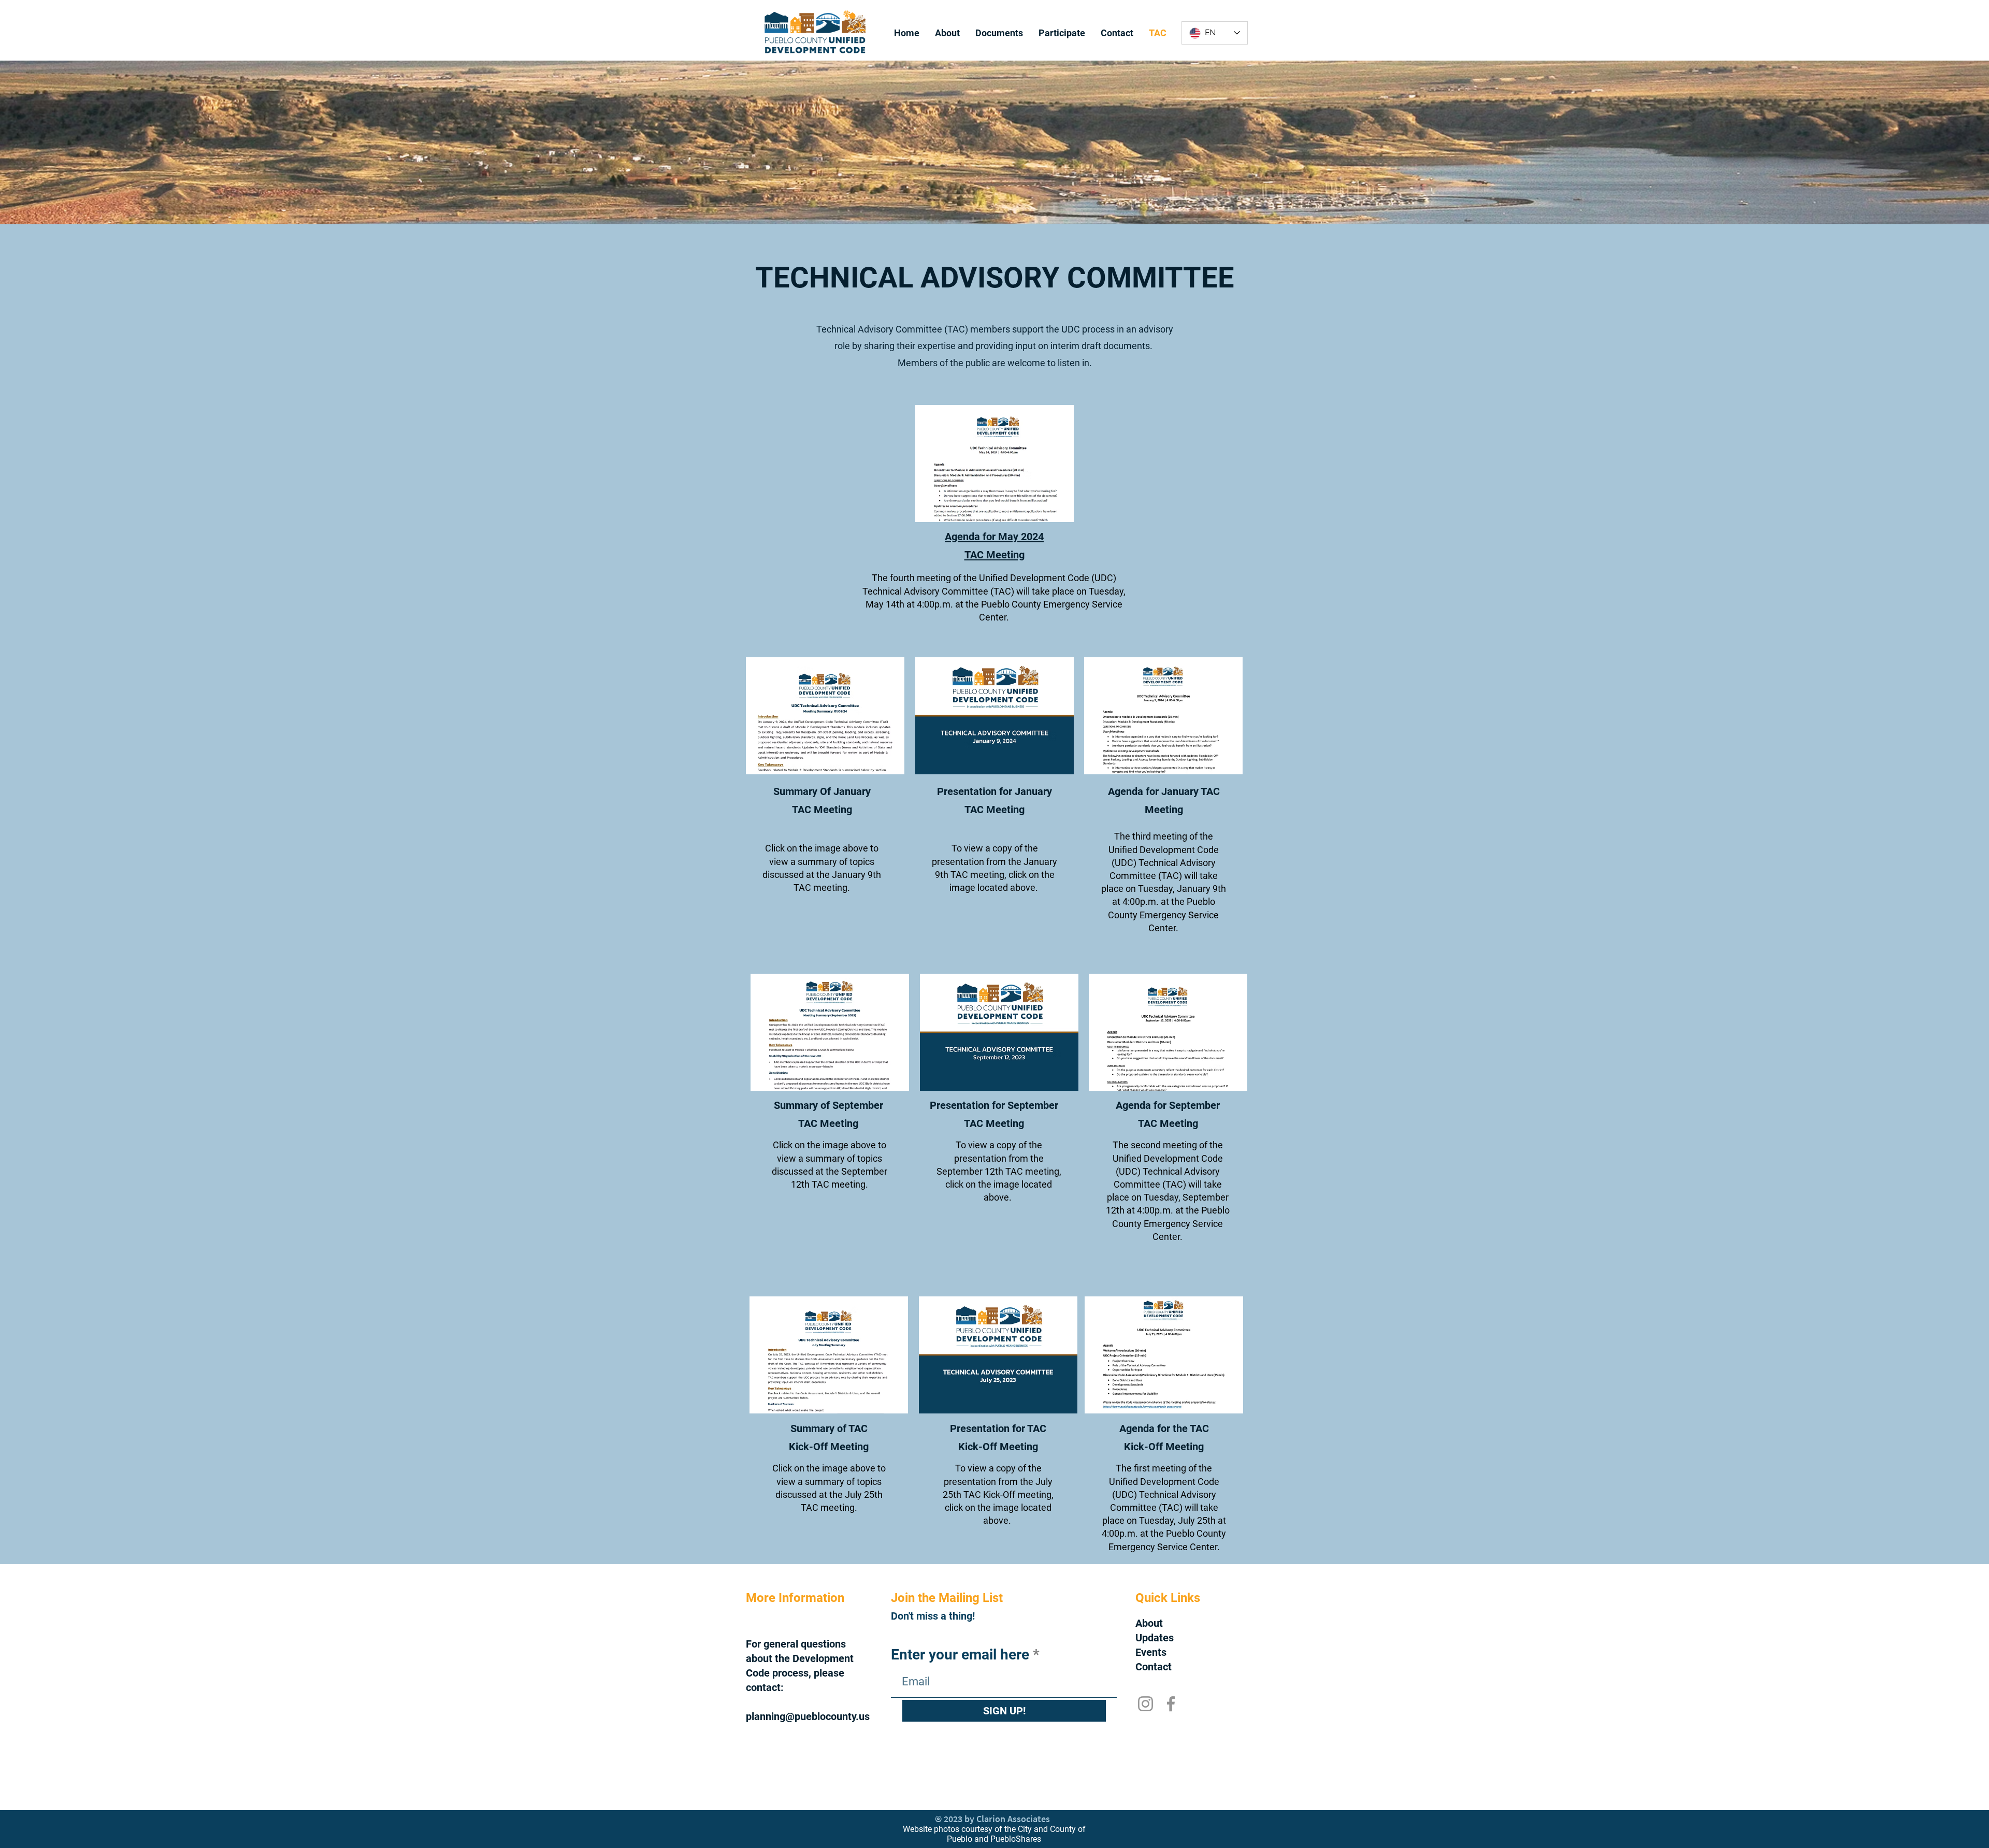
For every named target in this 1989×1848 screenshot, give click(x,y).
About (1149, 1623)
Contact (1154, 1667)
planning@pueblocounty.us (808, 1716)
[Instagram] (1145, 1704)
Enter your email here (960, 1655)
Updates (1155, 1638)
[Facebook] (1171, 1704)
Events (1151, 1652)
